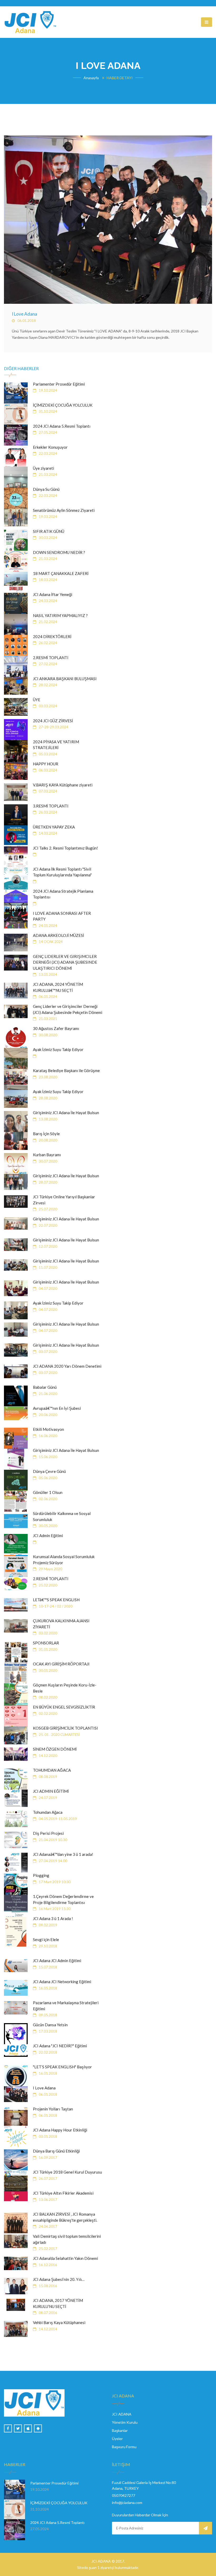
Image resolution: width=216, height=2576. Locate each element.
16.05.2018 (48, 1988)
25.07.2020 (48, 1209)
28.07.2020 (48, 1182)
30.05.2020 (48, 1526)
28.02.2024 (48, 685)
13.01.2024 (48, 974)
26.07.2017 (48, 2179)
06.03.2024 (48, 770)
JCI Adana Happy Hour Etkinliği (60, 2130)
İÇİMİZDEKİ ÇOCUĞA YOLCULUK (63, 405)
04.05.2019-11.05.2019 (57, 1819)
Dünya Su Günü (46, 489)
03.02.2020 (48, 1633)
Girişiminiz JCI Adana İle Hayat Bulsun (66, 1113)
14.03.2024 (48, 833)
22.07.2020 (48, 1225)
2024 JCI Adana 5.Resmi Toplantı (62, 426)
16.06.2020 (48, 1436)
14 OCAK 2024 (50, 942)
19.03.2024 (48, 517)
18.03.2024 (48, 580)
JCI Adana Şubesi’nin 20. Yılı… (59, 2279)
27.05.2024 (48, 432)
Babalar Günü (45, 1387)
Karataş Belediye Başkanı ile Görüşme (66, 1070)
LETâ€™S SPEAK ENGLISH (56, 1600)
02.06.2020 (48, 1499)
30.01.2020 (48, 1670)
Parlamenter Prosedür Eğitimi (59, 384)
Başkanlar (120, 2430)
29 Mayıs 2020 (50, 1569)
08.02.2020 (48, 1697)
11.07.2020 (48, 1267)
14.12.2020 (48, 1756)
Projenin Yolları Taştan (53, 2109)
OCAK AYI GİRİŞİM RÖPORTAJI (61, 1664)
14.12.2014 (48, 2329)
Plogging (41, 1875)
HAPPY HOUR (46, 764)
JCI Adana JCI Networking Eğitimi (62, 1982)
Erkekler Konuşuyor (50, 447)
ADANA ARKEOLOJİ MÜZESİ (58, 935)
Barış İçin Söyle (46, 1134)
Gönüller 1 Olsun (48, 1492)
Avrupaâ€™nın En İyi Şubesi (57, 1408)
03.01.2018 (48, 2136)
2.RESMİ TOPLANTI (51, 658)
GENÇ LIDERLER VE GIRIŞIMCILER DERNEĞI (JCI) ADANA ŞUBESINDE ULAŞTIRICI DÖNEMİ (65, 962)
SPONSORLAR (46, 1643)
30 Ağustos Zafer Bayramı (56, 1028)
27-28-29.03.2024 (53, 727)
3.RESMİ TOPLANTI (51, 806)
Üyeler (117, 2439)
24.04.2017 (48, 2226)
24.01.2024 (48, 926)
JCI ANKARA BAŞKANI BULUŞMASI (65, 679)
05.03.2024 (48, 754)
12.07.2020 (48, 1246)
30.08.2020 (48, 1035)
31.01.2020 (48, 1649)
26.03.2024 (48, 812)
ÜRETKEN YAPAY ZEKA (54, 827)
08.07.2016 (48, 2313)
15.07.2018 (48, 1967)
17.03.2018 (48, 2031)
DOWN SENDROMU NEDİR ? (59, 552)
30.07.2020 (48, 1161)
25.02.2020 (48, 1585)
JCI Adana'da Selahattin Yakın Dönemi (65, 2258)
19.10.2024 (48, 390)
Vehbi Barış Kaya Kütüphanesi (59, 2322)
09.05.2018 (48, 2015)
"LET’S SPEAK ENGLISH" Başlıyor (62, 2067)
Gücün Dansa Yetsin (50, 2025)
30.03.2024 (48, 538)
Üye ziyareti (43, 468)
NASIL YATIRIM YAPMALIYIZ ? (60, 615)
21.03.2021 (48, 1019)
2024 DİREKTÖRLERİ (52, 637)
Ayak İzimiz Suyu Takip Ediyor (58, 1049)
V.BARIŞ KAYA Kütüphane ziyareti (63, 785)
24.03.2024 (48, 601)
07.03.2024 (48, 791)
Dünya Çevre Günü (49, 1471)
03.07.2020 (48, 1352)
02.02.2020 (48, 1714)
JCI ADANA (122, 2414)
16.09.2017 (48, 2158)
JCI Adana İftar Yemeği (53, 594)
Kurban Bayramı (47, 1155)
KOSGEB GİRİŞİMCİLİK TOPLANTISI (65, 1728)
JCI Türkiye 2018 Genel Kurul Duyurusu (67, 2172)
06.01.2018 (26, 321)
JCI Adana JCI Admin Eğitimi (57, 1961)
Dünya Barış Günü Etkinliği (56, 2151)
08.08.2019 (48, 1777)
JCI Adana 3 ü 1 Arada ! (53, 1918)
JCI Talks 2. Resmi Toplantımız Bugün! (65, 848)
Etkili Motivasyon (48, 1429)
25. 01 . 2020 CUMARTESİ (59, 1735)
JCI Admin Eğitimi (48, 1536)
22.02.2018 (48, 2052)
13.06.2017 (48, 2200)
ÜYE (37, 700)
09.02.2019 (48, 1925)
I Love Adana (24, 314)
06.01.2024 (48, 997)
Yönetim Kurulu (125, 2422)
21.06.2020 (48, 1394)
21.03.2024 (48, 474)
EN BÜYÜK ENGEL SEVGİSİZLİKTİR (64, 1707)
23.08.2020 (48, 1077)
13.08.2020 (48, 1119)
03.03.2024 (48, 706)
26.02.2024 (48, 643)
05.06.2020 (48, 1478)
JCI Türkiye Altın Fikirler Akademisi (63, 2193)
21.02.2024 (48, 622)
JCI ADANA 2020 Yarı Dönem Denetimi (67, 1366)
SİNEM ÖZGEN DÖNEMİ (55, 1749)
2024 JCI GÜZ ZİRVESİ (53, 721)
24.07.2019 (48, 1798)
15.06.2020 (48, 1457)
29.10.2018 (48, 1946)
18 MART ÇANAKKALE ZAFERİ (61, 573)
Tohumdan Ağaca (48, 1812)
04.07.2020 (48, 1289)
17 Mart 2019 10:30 (54, 1882)
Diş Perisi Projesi (48, 1833)
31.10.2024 (48, 411)
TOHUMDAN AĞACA (52, 1770)
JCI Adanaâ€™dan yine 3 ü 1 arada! (63, 1854)
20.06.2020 (48, 1415)
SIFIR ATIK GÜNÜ (49, 531)
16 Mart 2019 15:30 (54, 1909)
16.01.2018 (48, 2073)
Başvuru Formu (124, 2447)
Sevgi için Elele (46, 1939)
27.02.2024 (48, 664)
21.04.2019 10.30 (53, 1840)
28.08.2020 (48, 1098)
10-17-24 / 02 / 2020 (55, 1606)
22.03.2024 (48, 453)
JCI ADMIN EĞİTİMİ (51, 1791)
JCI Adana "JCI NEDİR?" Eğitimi (60, 2046)
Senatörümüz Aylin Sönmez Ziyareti (64, 510)
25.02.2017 (48, 2249)
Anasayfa (91, 78)
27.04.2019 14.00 (53, 1861)
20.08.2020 (48, 1140)
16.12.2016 (48, 2265)
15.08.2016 (48, 2286)
